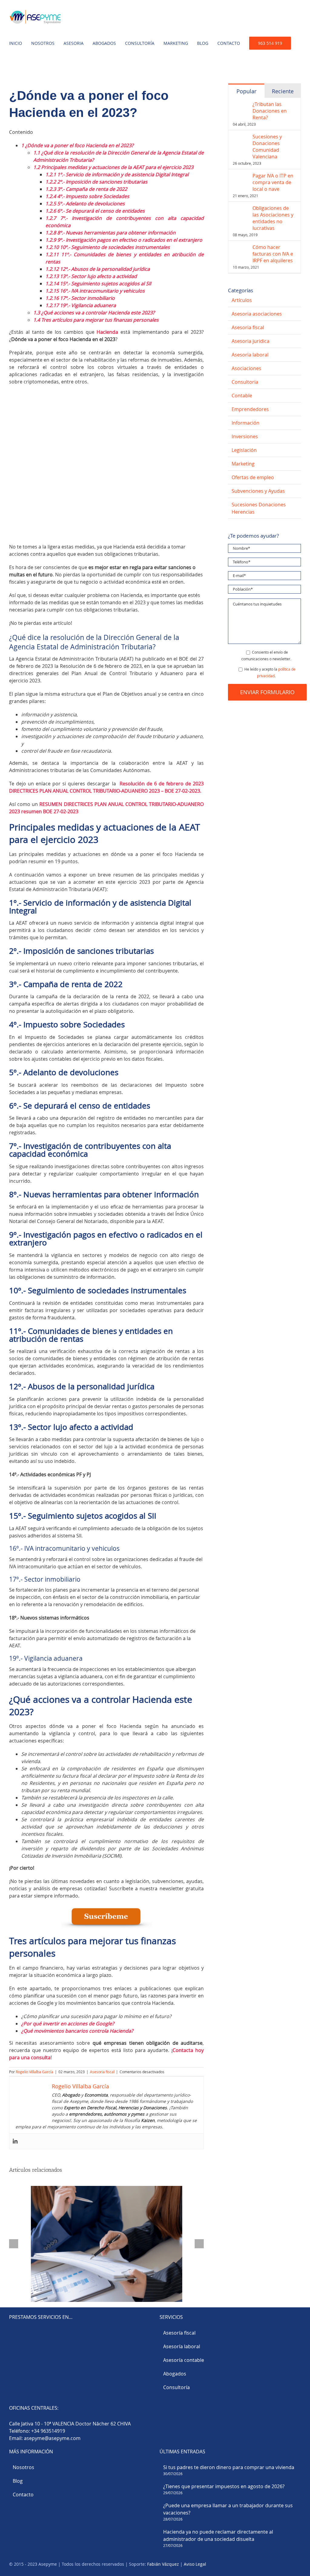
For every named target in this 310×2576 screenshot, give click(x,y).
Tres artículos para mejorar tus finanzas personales (96, 320)
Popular (246, 91)
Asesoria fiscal (102, 2072)
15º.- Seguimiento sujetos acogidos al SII (98, 283)
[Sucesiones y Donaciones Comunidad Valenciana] (241, 137)
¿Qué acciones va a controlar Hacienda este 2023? (94, 313)
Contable (242, 396)
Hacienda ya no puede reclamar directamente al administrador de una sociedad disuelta (218, 2535)
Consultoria (245, 382)
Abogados (175, 2374)
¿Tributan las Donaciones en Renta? (270, 111)
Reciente (283, 91)
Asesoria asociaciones (257, 314)
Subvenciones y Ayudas (258, 491)
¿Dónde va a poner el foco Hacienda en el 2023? (77, 145)
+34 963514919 (48, 2431)
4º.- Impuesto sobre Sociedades (87, 196)
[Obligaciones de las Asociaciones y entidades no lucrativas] (241, 208)
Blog (18, 2481)
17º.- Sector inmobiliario (80, 298)
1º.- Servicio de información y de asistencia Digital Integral (117, 174)
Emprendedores (250, 409)
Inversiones (245, 436)
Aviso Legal (195, 2564)
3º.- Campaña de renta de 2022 (86, 189)
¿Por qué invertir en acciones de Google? (68, 2024)
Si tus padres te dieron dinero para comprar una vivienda (229, 2467)
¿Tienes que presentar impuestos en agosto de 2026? (224, 2486)
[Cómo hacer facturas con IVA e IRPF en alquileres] (241, 247)
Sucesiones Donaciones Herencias (259, 508)
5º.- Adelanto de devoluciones (85, 204)
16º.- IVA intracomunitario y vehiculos (95, 291)
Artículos (242, 300)
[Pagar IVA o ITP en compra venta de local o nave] (241, 176)
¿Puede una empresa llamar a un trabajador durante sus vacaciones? (228, 2509)
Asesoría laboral (182, 2346)
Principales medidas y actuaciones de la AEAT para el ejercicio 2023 (113, 167)
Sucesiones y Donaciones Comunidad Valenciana (267, 147)
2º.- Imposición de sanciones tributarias (96, 182)
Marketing (243, 464)
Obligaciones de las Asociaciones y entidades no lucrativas (273, 218)
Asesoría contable (184, 2360)
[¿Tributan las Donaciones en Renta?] (241, 104)
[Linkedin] (15, 2141)
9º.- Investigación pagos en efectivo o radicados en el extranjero (124, 240)
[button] (11, 67)
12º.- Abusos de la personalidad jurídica (98, 269)
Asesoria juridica (251, 341)
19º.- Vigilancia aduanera (81, 305)
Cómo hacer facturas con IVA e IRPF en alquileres (273, 254)
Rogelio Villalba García (35, 2072)
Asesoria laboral (250, 355)
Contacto (23, 2495)
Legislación (244, 450)
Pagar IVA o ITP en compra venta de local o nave (273, 182)
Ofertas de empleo (253, 477)
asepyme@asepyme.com (52, 2438)
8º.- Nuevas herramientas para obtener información (110, 233)
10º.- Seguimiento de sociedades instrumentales (108, 247)
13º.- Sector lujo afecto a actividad (91, 276)
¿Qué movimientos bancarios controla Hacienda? (78, 2031)
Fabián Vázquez (163, 2564)
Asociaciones (246, 368)
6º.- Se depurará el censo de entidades (95, 211)
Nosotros (23, 2467)
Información (246, 423)
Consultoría (176, 2387)
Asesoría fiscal (179, 2333)
